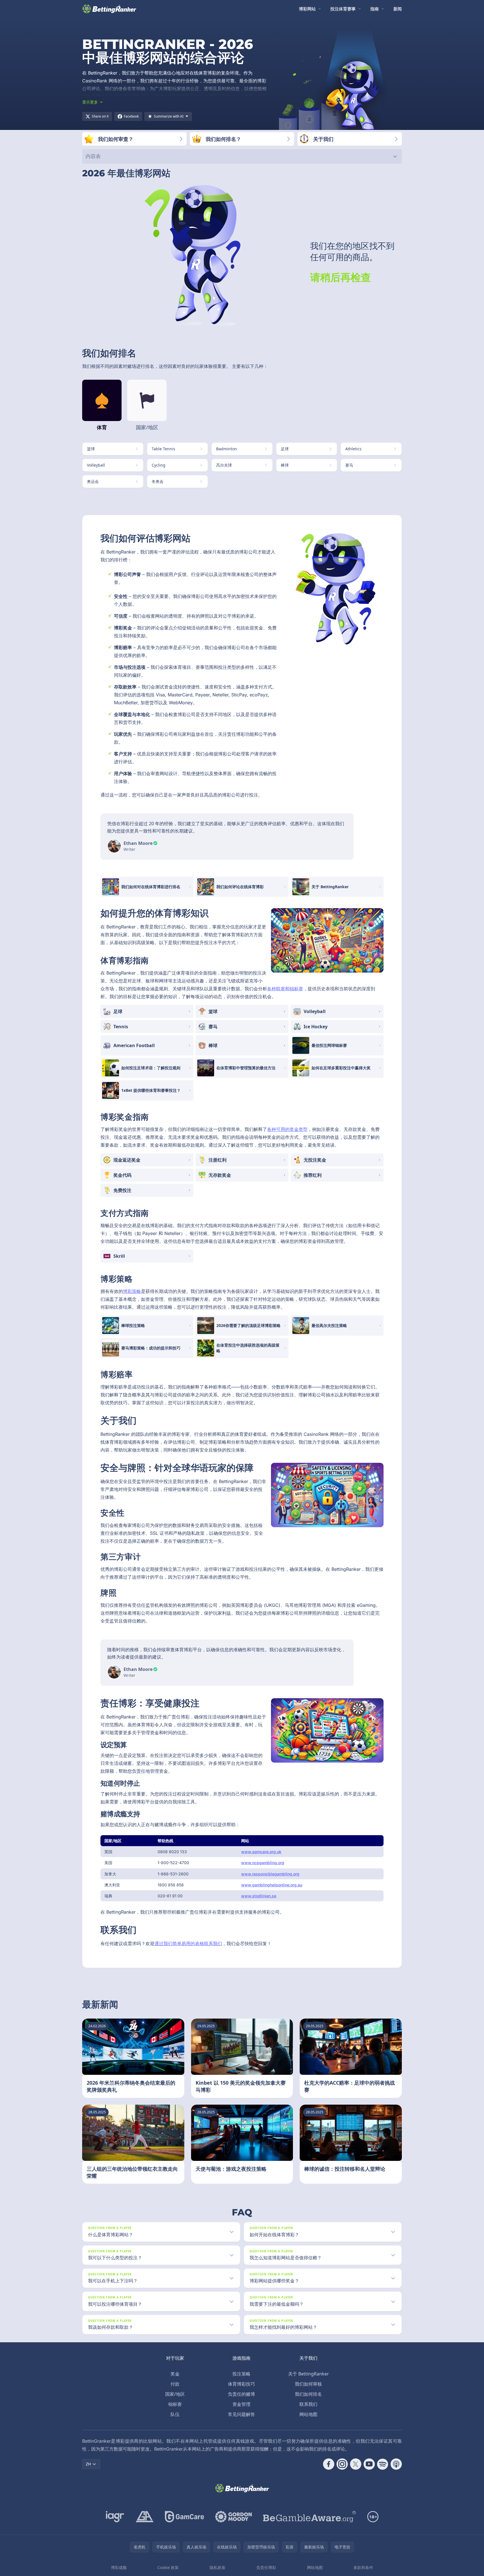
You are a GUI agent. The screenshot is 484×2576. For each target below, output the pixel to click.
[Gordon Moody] (234, 2517)
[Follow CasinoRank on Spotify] (383, 2464)
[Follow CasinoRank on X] (356, 2464)
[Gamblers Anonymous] (145, 2517)
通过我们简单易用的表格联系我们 (188, 1943)
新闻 (398, 9)
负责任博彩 (266, 2567)
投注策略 (241, 2374)
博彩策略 (132, 1291)
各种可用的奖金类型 (287, 1129)
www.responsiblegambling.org (270, 1874)
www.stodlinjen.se (259, 1896)
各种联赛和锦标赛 (285, 989)
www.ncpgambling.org (263, 1863)
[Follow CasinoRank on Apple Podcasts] (396, 2464)
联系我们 (308, 2404)
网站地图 (308, 2414)
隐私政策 (218, 2567)
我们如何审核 (308, 2384)
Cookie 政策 (168, 2567)
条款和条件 (363, 2567)
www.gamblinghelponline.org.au (272, 1885)
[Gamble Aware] (310, 2517)
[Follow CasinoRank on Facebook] (329, 2464)
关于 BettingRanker (309, 2374)
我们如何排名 (308, 2394)
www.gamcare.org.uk (261, 1852)
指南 (375, 9)
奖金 (175, 2374)
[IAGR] (115, 2517)
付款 (175, 2384)
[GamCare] (184, 2517)
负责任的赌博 (241, 2394)
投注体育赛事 (343, 9)
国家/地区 (175, 2394)
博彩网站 (307, 9)
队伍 (175, 2414)
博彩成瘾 (119, 2567)
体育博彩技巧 (241, 2384)
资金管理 (241, 2404)
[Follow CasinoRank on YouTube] (369, 2464)
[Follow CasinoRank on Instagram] (342, 2464)
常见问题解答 (241, 2414)
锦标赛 (175, 2404)
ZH (88, 2464)
